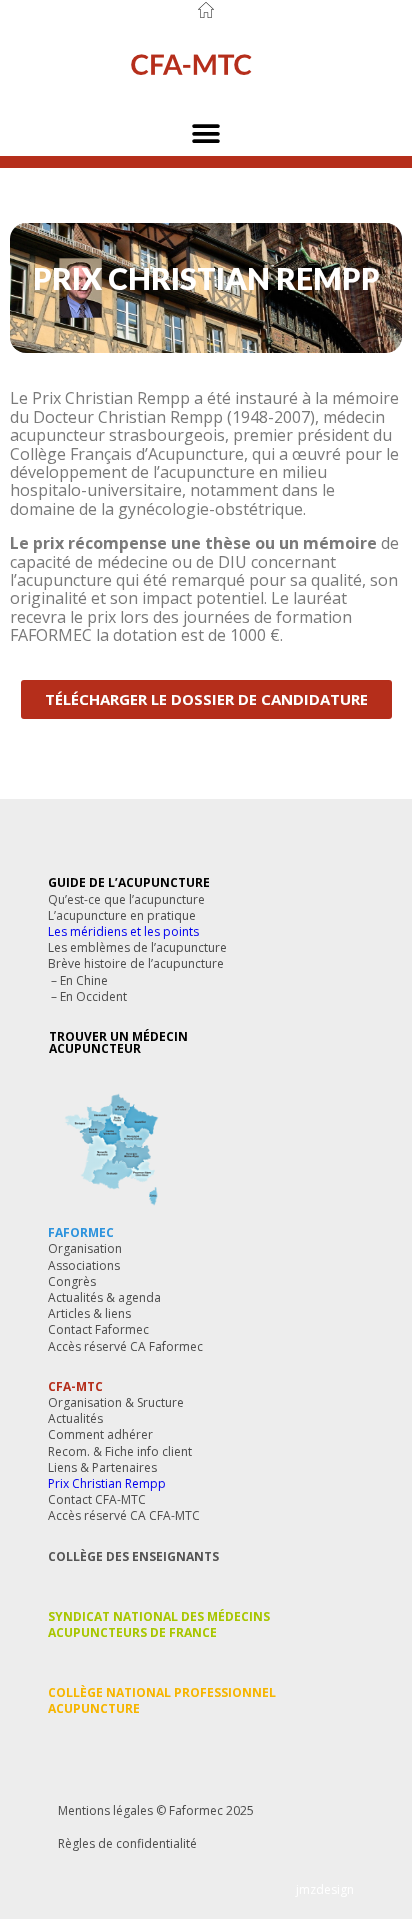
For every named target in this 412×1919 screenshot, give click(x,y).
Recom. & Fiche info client (120, 1451)
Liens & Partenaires (102, 1467)
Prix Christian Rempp (107, 1483)
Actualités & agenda (104, 1297)
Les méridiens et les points (123, 931)
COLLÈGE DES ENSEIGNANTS (133, 1556)
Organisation (85, 1248)
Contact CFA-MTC (97, 1499)
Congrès (72, 1281)
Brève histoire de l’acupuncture (136, 963)
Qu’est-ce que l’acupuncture (126, 899)
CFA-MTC (75, 1386)
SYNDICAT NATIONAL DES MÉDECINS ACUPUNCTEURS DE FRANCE (159, 1624)
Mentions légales (105, 1810)
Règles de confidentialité (127, 1843)
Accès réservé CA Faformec (125, 1346)
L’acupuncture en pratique (122, 915)
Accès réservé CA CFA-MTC (124, 1515)
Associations (84, 1265)
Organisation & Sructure (116, 1402)
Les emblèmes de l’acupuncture (137, 947)
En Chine (84, 980)
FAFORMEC (81, 1232)
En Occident (93, 996)
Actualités (75, 1418)
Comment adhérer (100, 1434)
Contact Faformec (98, 1329)
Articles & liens (89, 1313)
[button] (206, 133)
